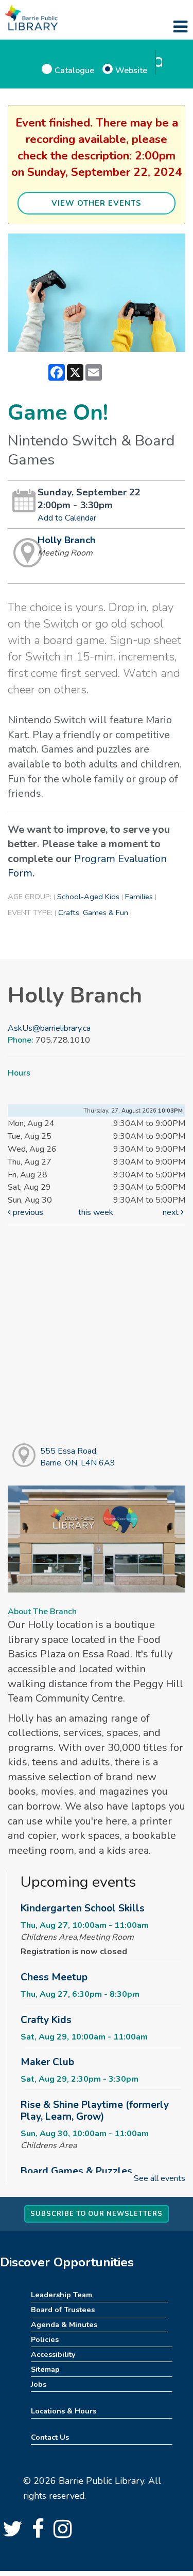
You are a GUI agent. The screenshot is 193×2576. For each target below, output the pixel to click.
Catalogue (74, 70)
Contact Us (50, 2437)
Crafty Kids (46, 2020)
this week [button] (96, 1212)
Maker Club (47, 2062)
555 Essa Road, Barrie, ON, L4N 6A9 (78, 1457)
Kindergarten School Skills (83, 1908)
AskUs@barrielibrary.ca (49, 1028)
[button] (180, 27)
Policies (45, 2339)
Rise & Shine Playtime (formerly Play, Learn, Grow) (95, 2111)
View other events (97, 203)
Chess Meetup (54, 1977)
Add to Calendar (67, 518)
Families (139, 897)
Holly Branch (67, 540)
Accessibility (53, 2354)
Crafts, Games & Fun (93, 913)
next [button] (172, 1212)
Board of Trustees (63, 2310)
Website (131, 70)
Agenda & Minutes (64, 2324)
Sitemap (45, 2369)
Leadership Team (62, 2295)
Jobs (39, 2384)
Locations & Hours (64, 2411)
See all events (160, 2178)
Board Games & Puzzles (76, 2171)
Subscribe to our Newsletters (97, 2214)
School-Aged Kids (88, 897)
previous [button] (27, 1212)
